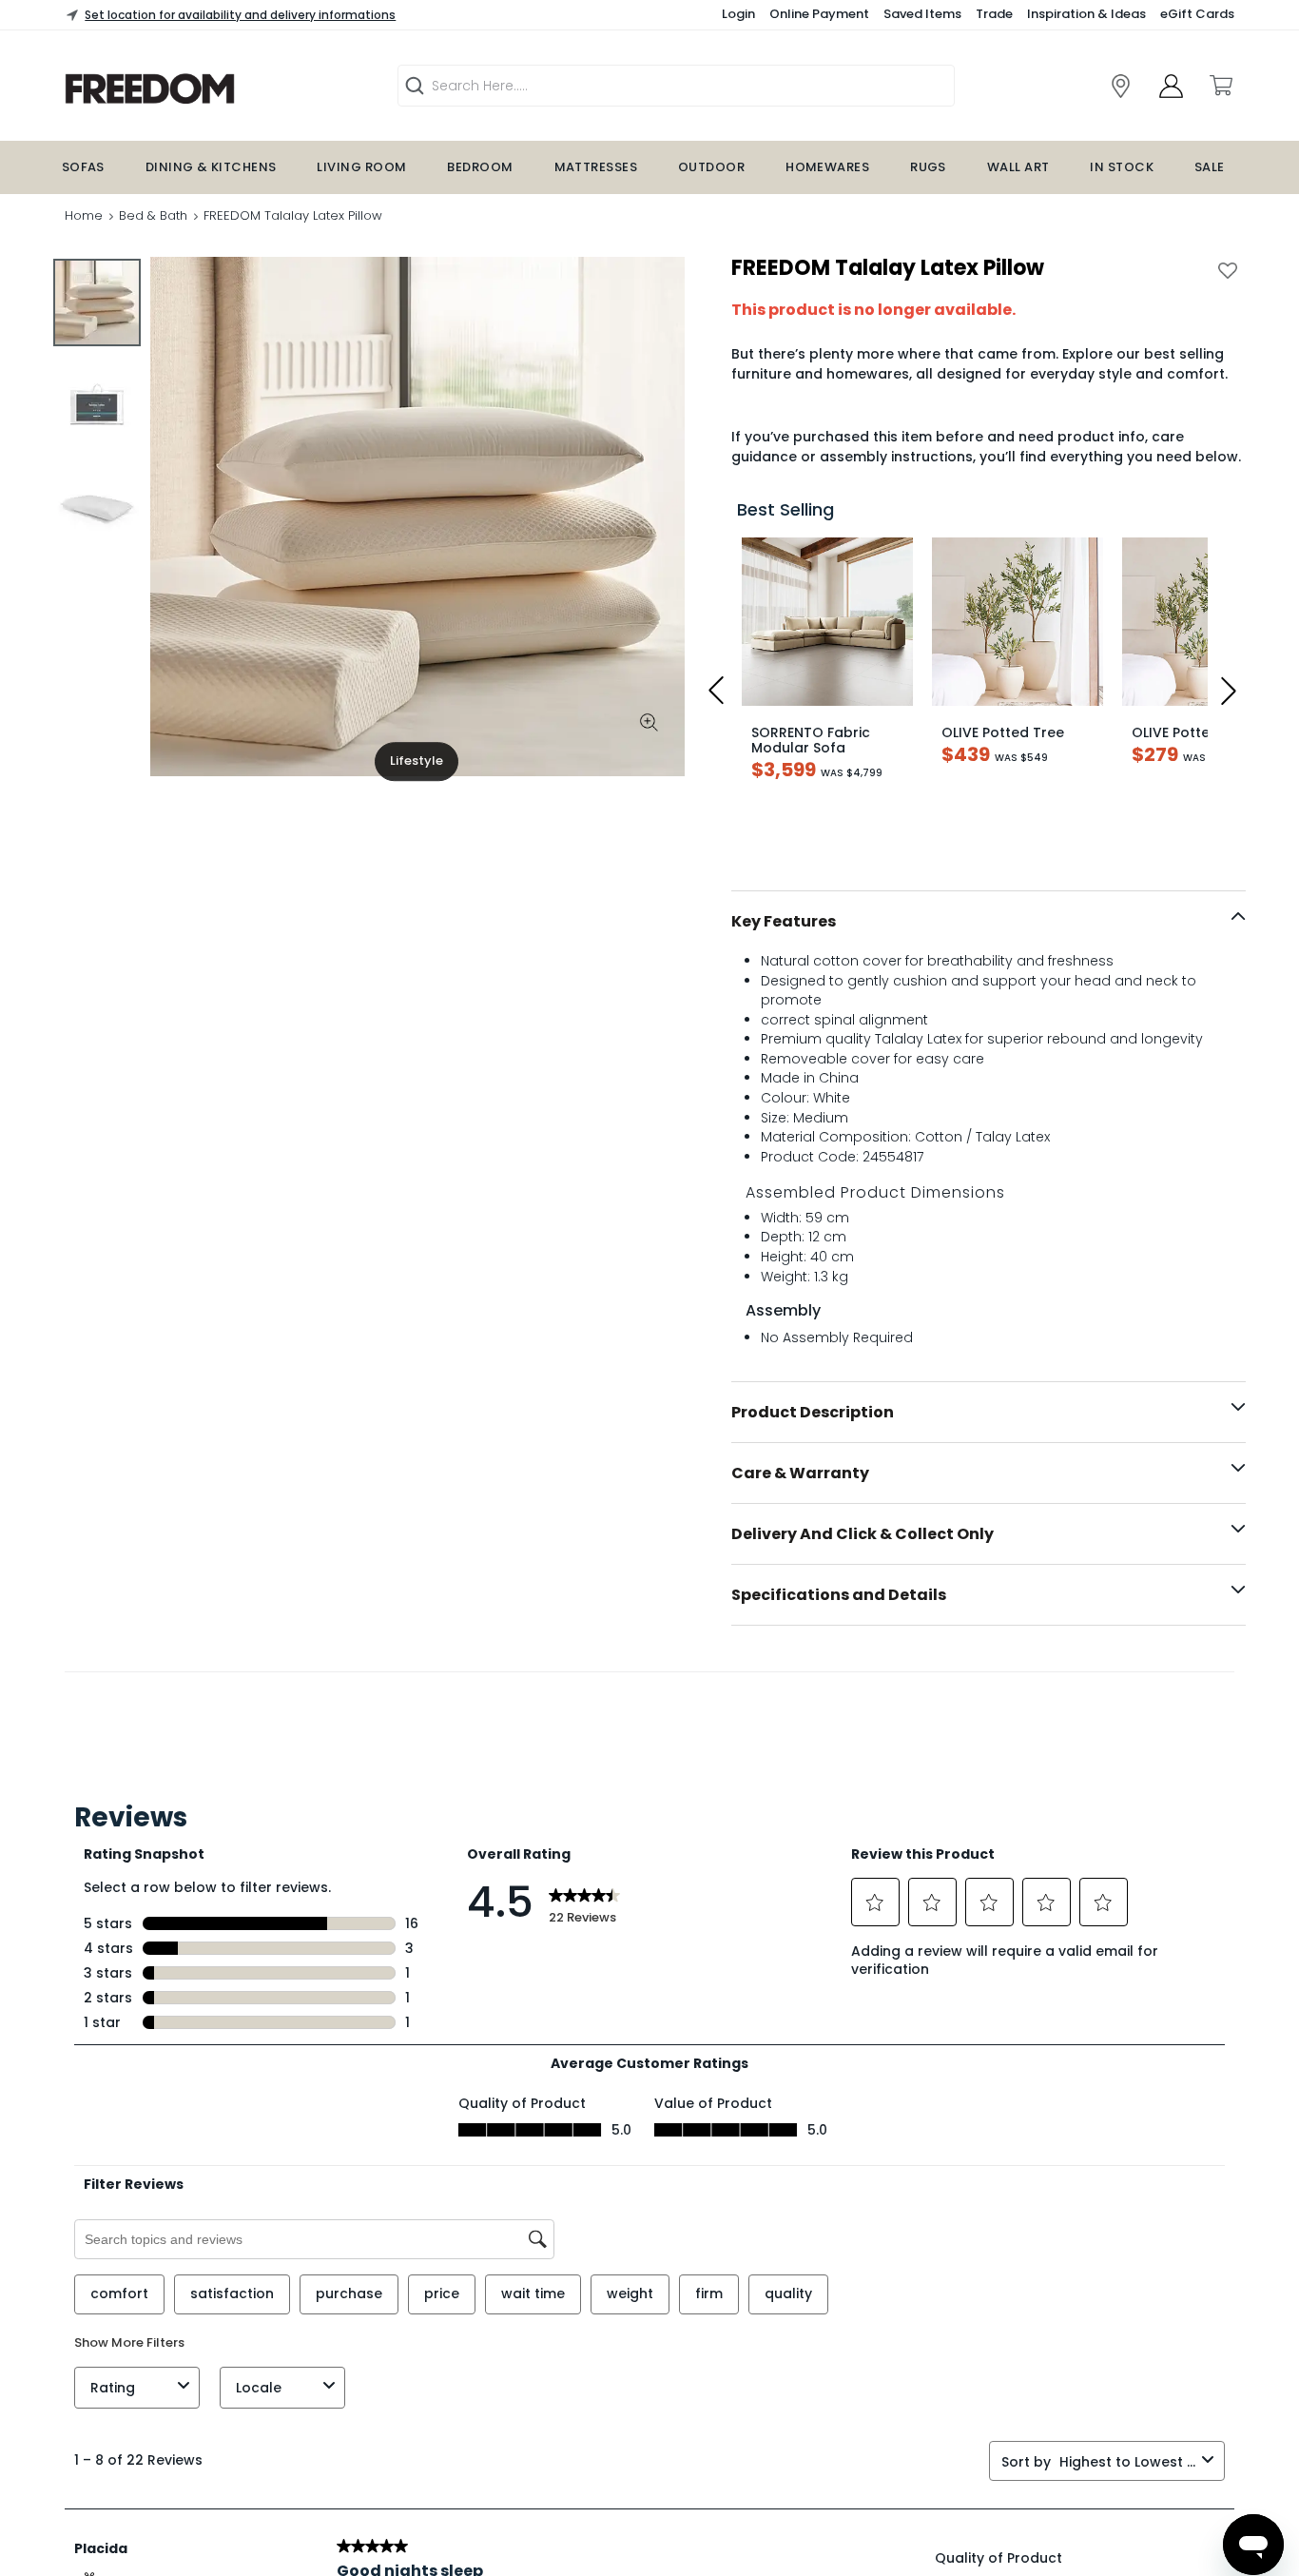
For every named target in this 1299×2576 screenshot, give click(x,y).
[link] (1121, 86)
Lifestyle (417, 761)
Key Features (784, 921)
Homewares (827, 167)
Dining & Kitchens (211, 167)
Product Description (813, 1412)
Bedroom (480, 167)
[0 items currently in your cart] (1220, 86)
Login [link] (738, 14)
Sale (1210, 167)
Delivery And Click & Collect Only (863, 1534)
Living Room (361, 167)
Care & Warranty (800, 1473)
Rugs (928, 167)
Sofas (83, 167)
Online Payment (819, 14)
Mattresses (596, 167)
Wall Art (1018, 167)
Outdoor (711, 167)
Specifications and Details (839, 1595)
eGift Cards (1197, 14)
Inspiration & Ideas (1086, 14)
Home (84, 215)
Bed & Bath (153, 215)
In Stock (1122, 167)
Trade (994, 14)
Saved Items (922, 14)
